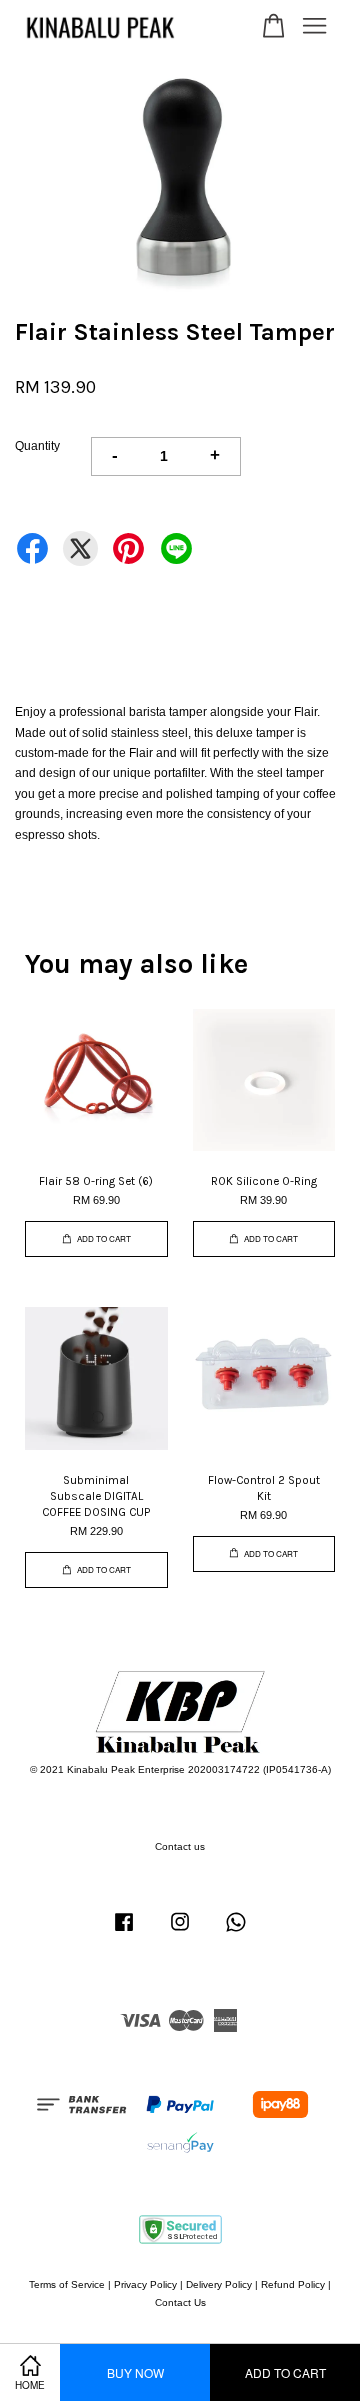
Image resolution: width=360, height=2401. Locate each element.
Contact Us (180, 2302)
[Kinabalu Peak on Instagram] (180, 1932)
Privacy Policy (145, 2284)
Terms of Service (67, 2284)
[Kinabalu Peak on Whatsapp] (236, 1932)
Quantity (37, 446)
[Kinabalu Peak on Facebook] (124, 1932)
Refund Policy (293, 2284)
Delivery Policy (219, 2284)
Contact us (180, 1846)
